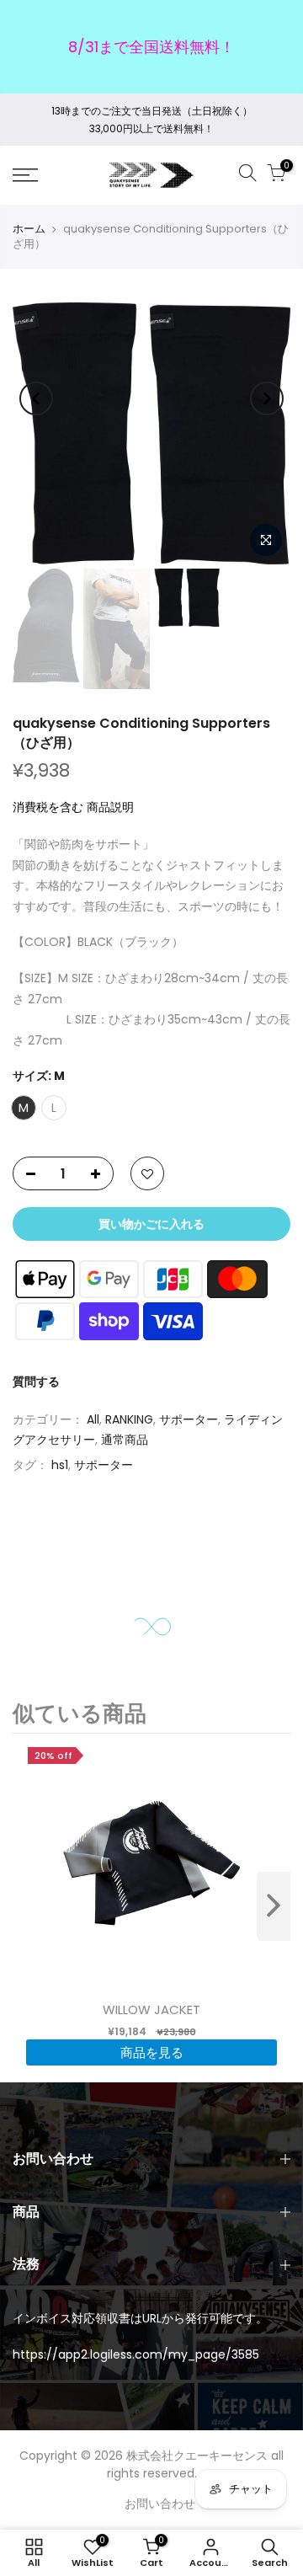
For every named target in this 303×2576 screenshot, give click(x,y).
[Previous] (36, 398)
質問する (36, 1382)
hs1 (60, 1464)
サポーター (189, 1419)
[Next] (267, 398)
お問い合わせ (160, 2504)
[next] (274, 1906)
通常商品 (125, 1440)
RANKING (129, 1419)
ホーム (29, 229)
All (93, 1419)
